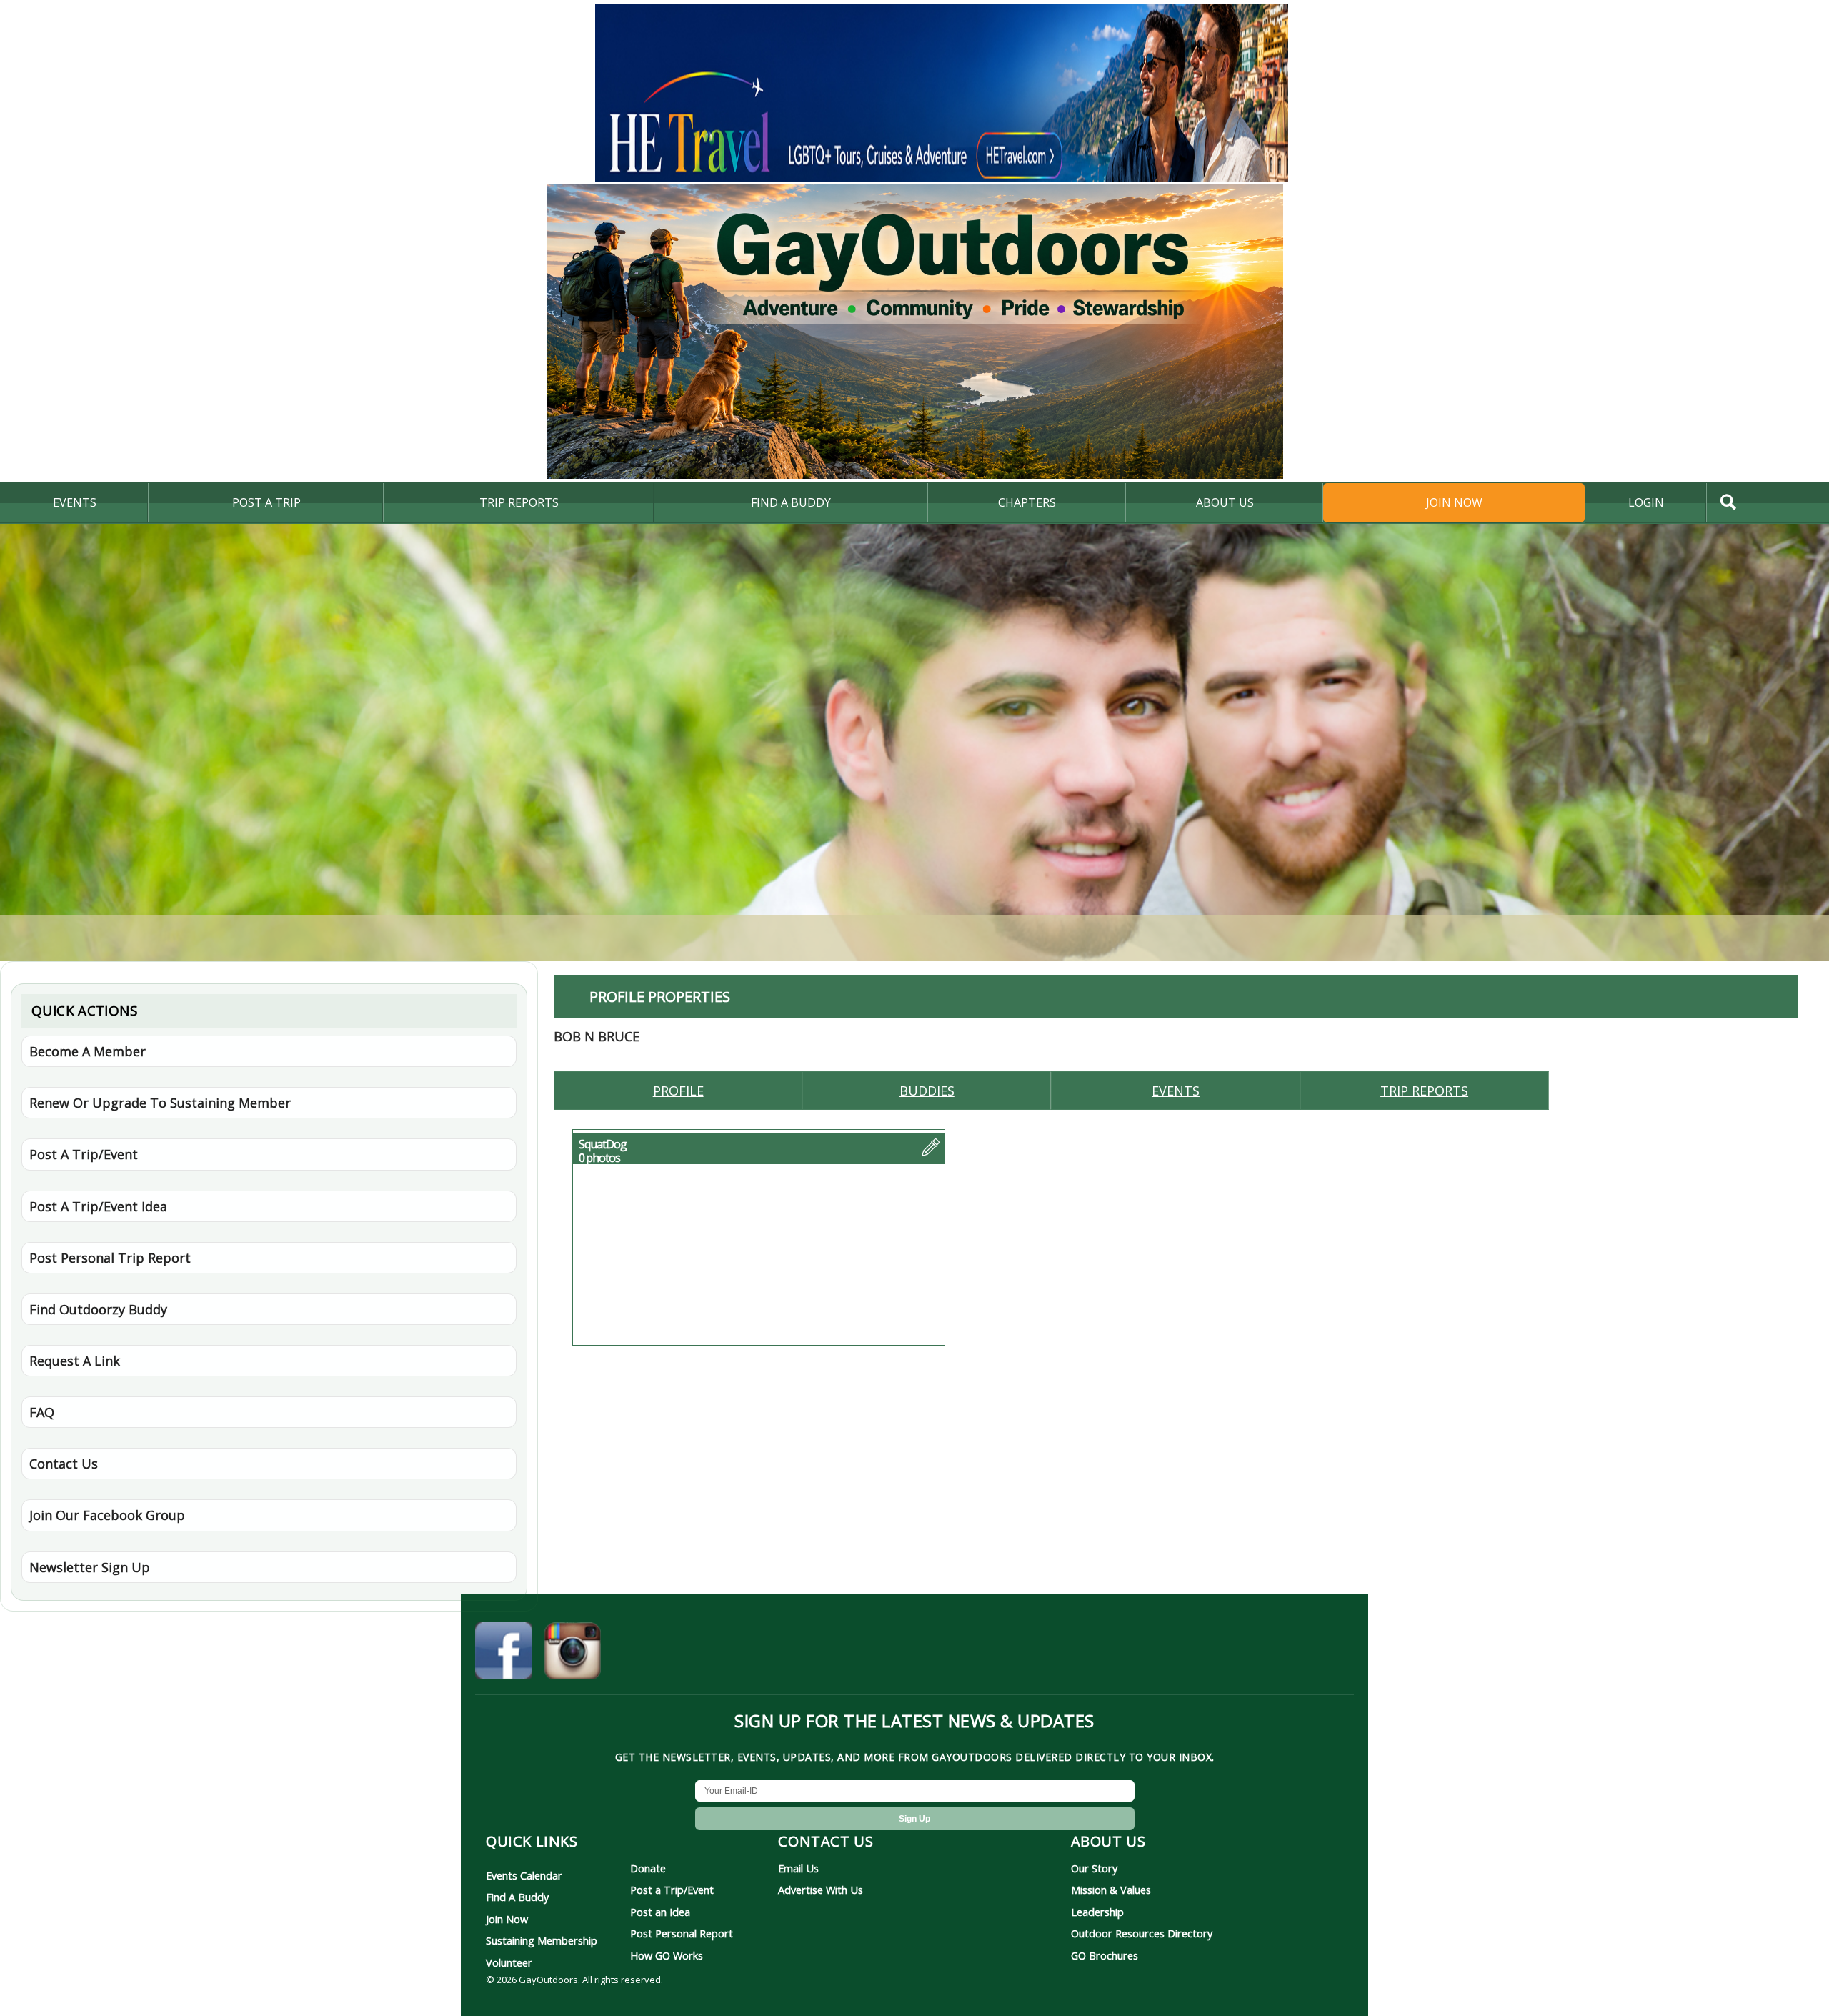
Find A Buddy (517, 1897)
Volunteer (509, 1962)
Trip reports (1424, 1091)
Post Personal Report (682, 1933)
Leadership (1097, 1912)
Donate (648, 1868)
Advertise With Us (821, 1890)
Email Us (798, 1868)
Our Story (1094, 1868)
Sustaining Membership (542, 1940)
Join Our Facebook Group (107, 1515)
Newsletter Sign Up (90, 1567)
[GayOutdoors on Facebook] (504, 1653)
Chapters (1027, 502)
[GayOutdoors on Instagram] (572, 1653)
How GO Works (667, 1955)
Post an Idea (660, 1912)
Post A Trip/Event (84, 1154)
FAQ (42, 1412)
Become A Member (88, 1051)
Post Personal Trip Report (110, 1258)
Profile (678, 1091)
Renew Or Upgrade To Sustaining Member (160, 1103)
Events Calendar (524, 1875)
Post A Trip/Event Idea (98, 1206)
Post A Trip (266, 502)
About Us (1225, 502)
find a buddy (791, 502)
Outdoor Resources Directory (1142, 1933)
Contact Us (64, 1464)
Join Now (1454, 502)
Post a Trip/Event (672, 1890)
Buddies (927, 1091)
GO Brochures (1105, 1955)
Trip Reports (519, 502)
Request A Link (75, 1361)
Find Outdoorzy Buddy (98, 1309)
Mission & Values (1111, 1890)
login (1646, 502)
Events (75, 502)
